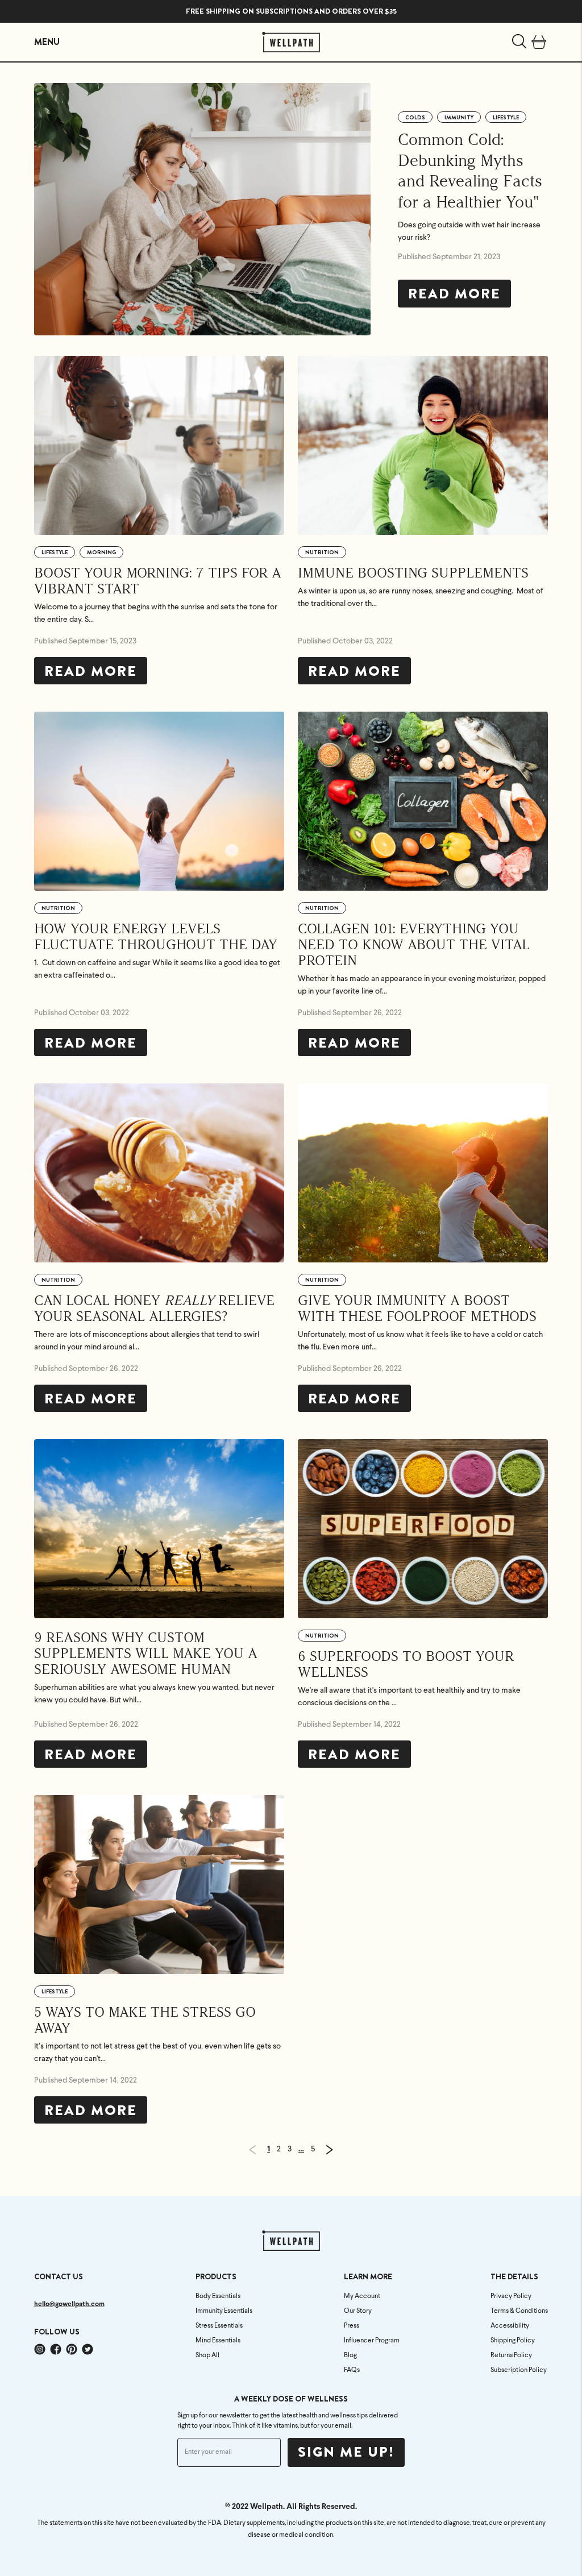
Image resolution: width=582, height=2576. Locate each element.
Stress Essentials (219, 2326)
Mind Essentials (218, 2341)
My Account (362, 2296)
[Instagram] (40, 2349)
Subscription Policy (519, 2370)
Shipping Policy (513, 2341)
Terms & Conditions (519, 2311)
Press (352, 2326)
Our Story (358, 2311)
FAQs (352, 2370)
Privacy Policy (511, 2296)
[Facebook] (56, 2349)
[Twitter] (88, 2349)
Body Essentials (218, 2296)
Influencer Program (372, 2341)
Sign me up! (346, 2452)
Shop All (207, 2355)
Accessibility (510, 2326)
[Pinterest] (72, 2349)
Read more (454, 294)
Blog (350, 2355)
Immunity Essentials (224, 2311)
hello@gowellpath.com (69, 2304)
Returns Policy (511, 2355)
